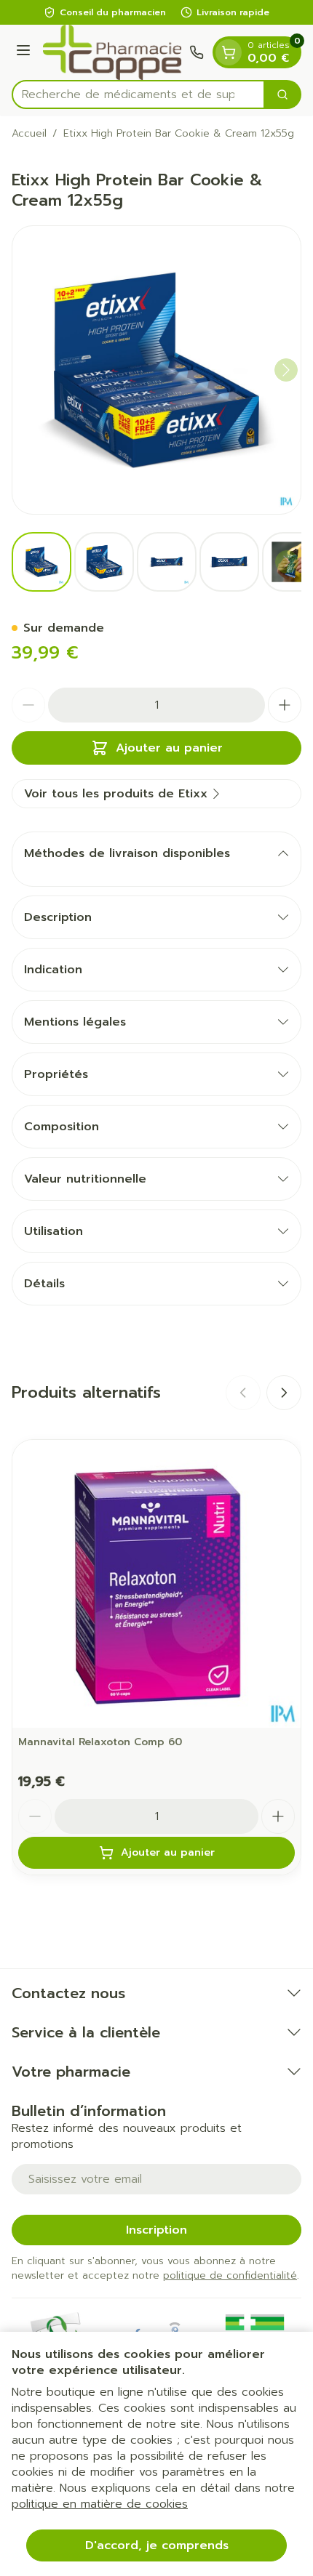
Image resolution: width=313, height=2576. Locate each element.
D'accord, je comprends (157, 2545)
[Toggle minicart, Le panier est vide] (229, 52)
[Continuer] (286, 370)
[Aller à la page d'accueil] (112, 52)
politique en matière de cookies (100, 2504)
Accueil (29, 134)
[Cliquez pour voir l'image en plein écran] (156, 370)
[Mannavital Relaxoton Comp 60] (156, 1584)
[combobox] (138, 94)
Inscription (156, 2230)
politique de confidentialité (230, 2275)
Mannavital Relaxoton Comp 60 (100, 1742)
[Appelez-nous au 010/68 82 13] (197, 52)
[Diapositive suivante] (284, 1393)
